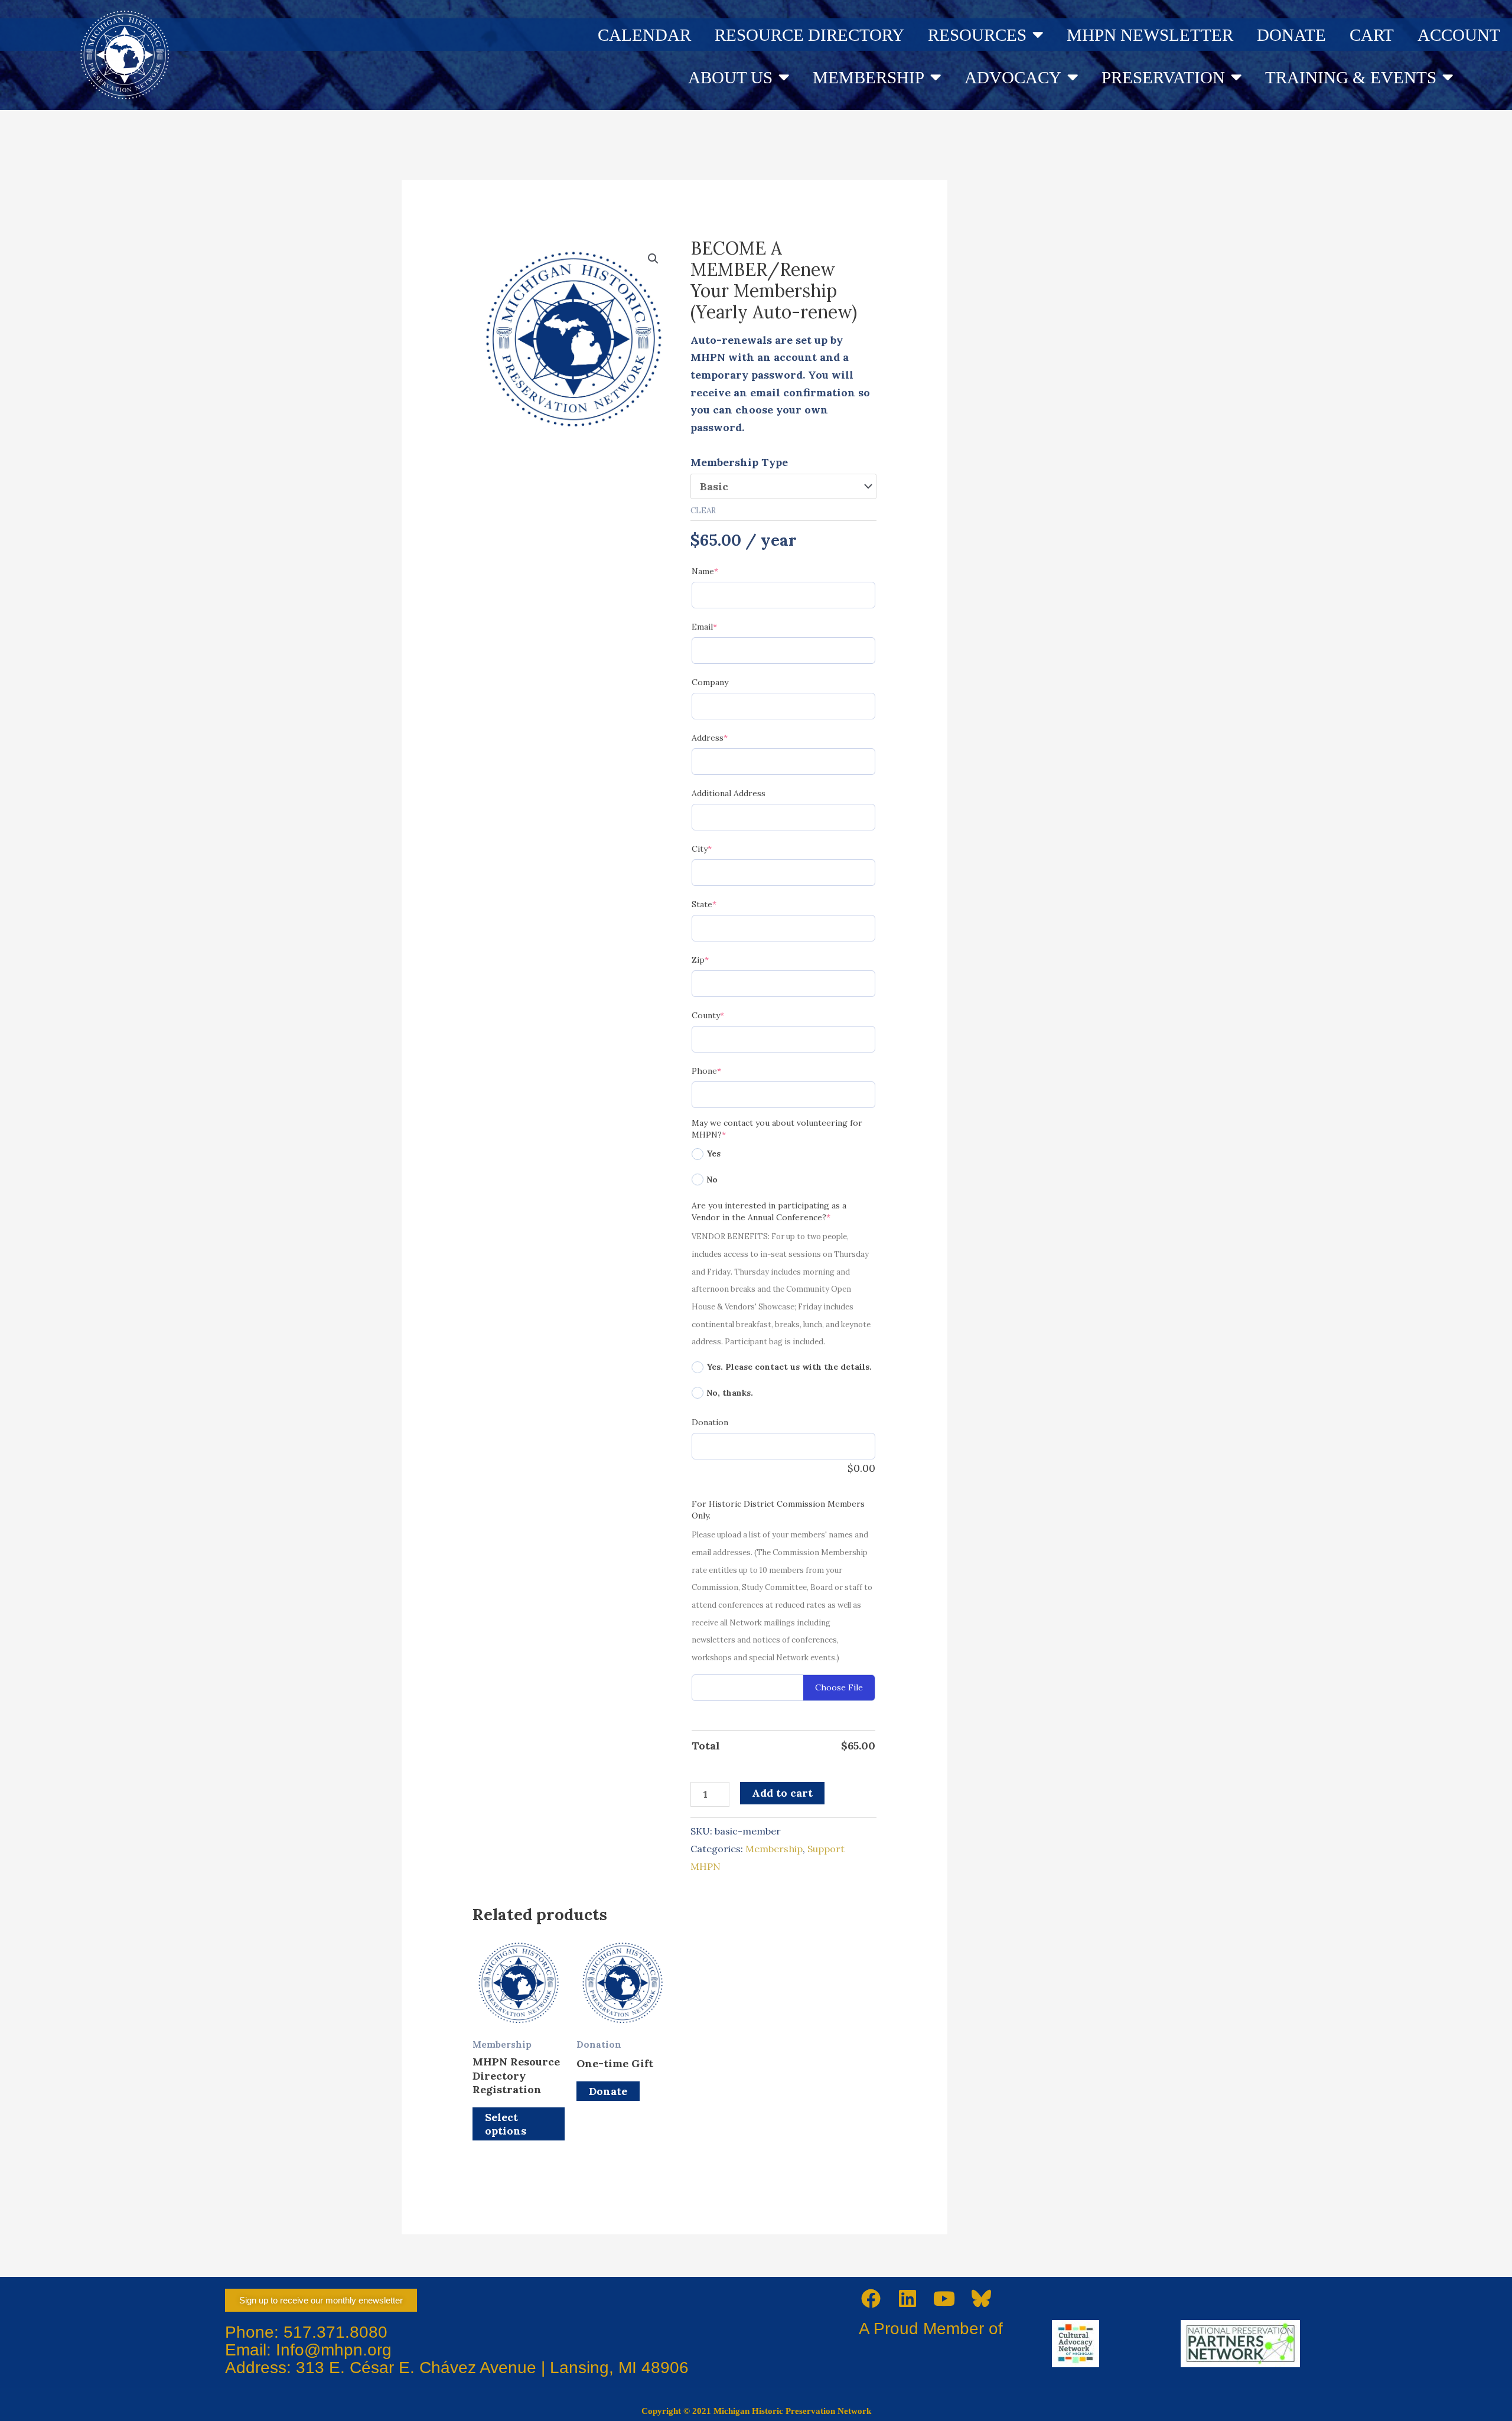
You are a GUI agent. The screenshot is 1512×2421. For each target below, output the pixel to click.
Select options (506, 2124)
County (727, 1015)
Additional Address (729, 793)
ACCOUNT (1459, 35)
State (724, 904)
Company (710, 682)
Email (724, 626)
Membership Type (739, 462)
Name (724, 571)
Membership (774, 1849)
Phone (726, 1071)
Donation (710, 1422)
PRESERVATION (1163, 77)
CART (1372, 35)
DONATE (1291, 35)
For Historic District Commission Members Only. (778, 1510)
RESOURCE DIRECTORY (809, 35)
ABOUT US (730, 77)
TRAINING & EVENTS (1351, 77)
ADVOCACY (1013, 77)
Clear (703, 510)
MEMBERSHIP (869, 77)
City (721, 848)
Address (729, 737)
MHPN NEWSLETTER (1150, 35)
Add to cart (782, 1793)
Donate (608, 2091)
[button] (653, 259)
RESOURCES (977, 35)
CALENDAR (644, 35)
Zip (720, 959)
